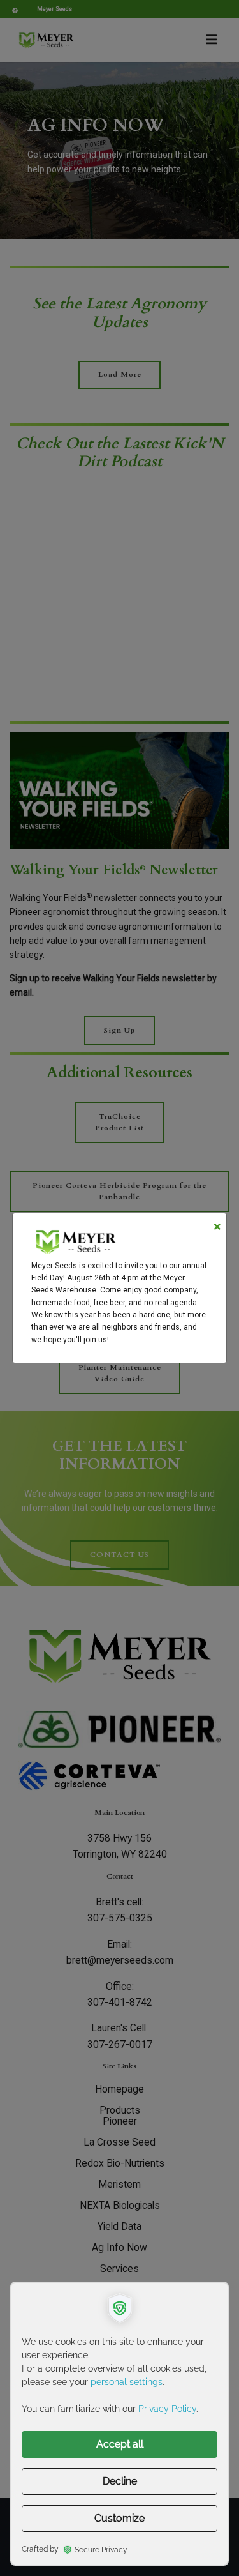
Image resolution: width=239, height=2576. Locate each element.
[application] (119, 2424)
